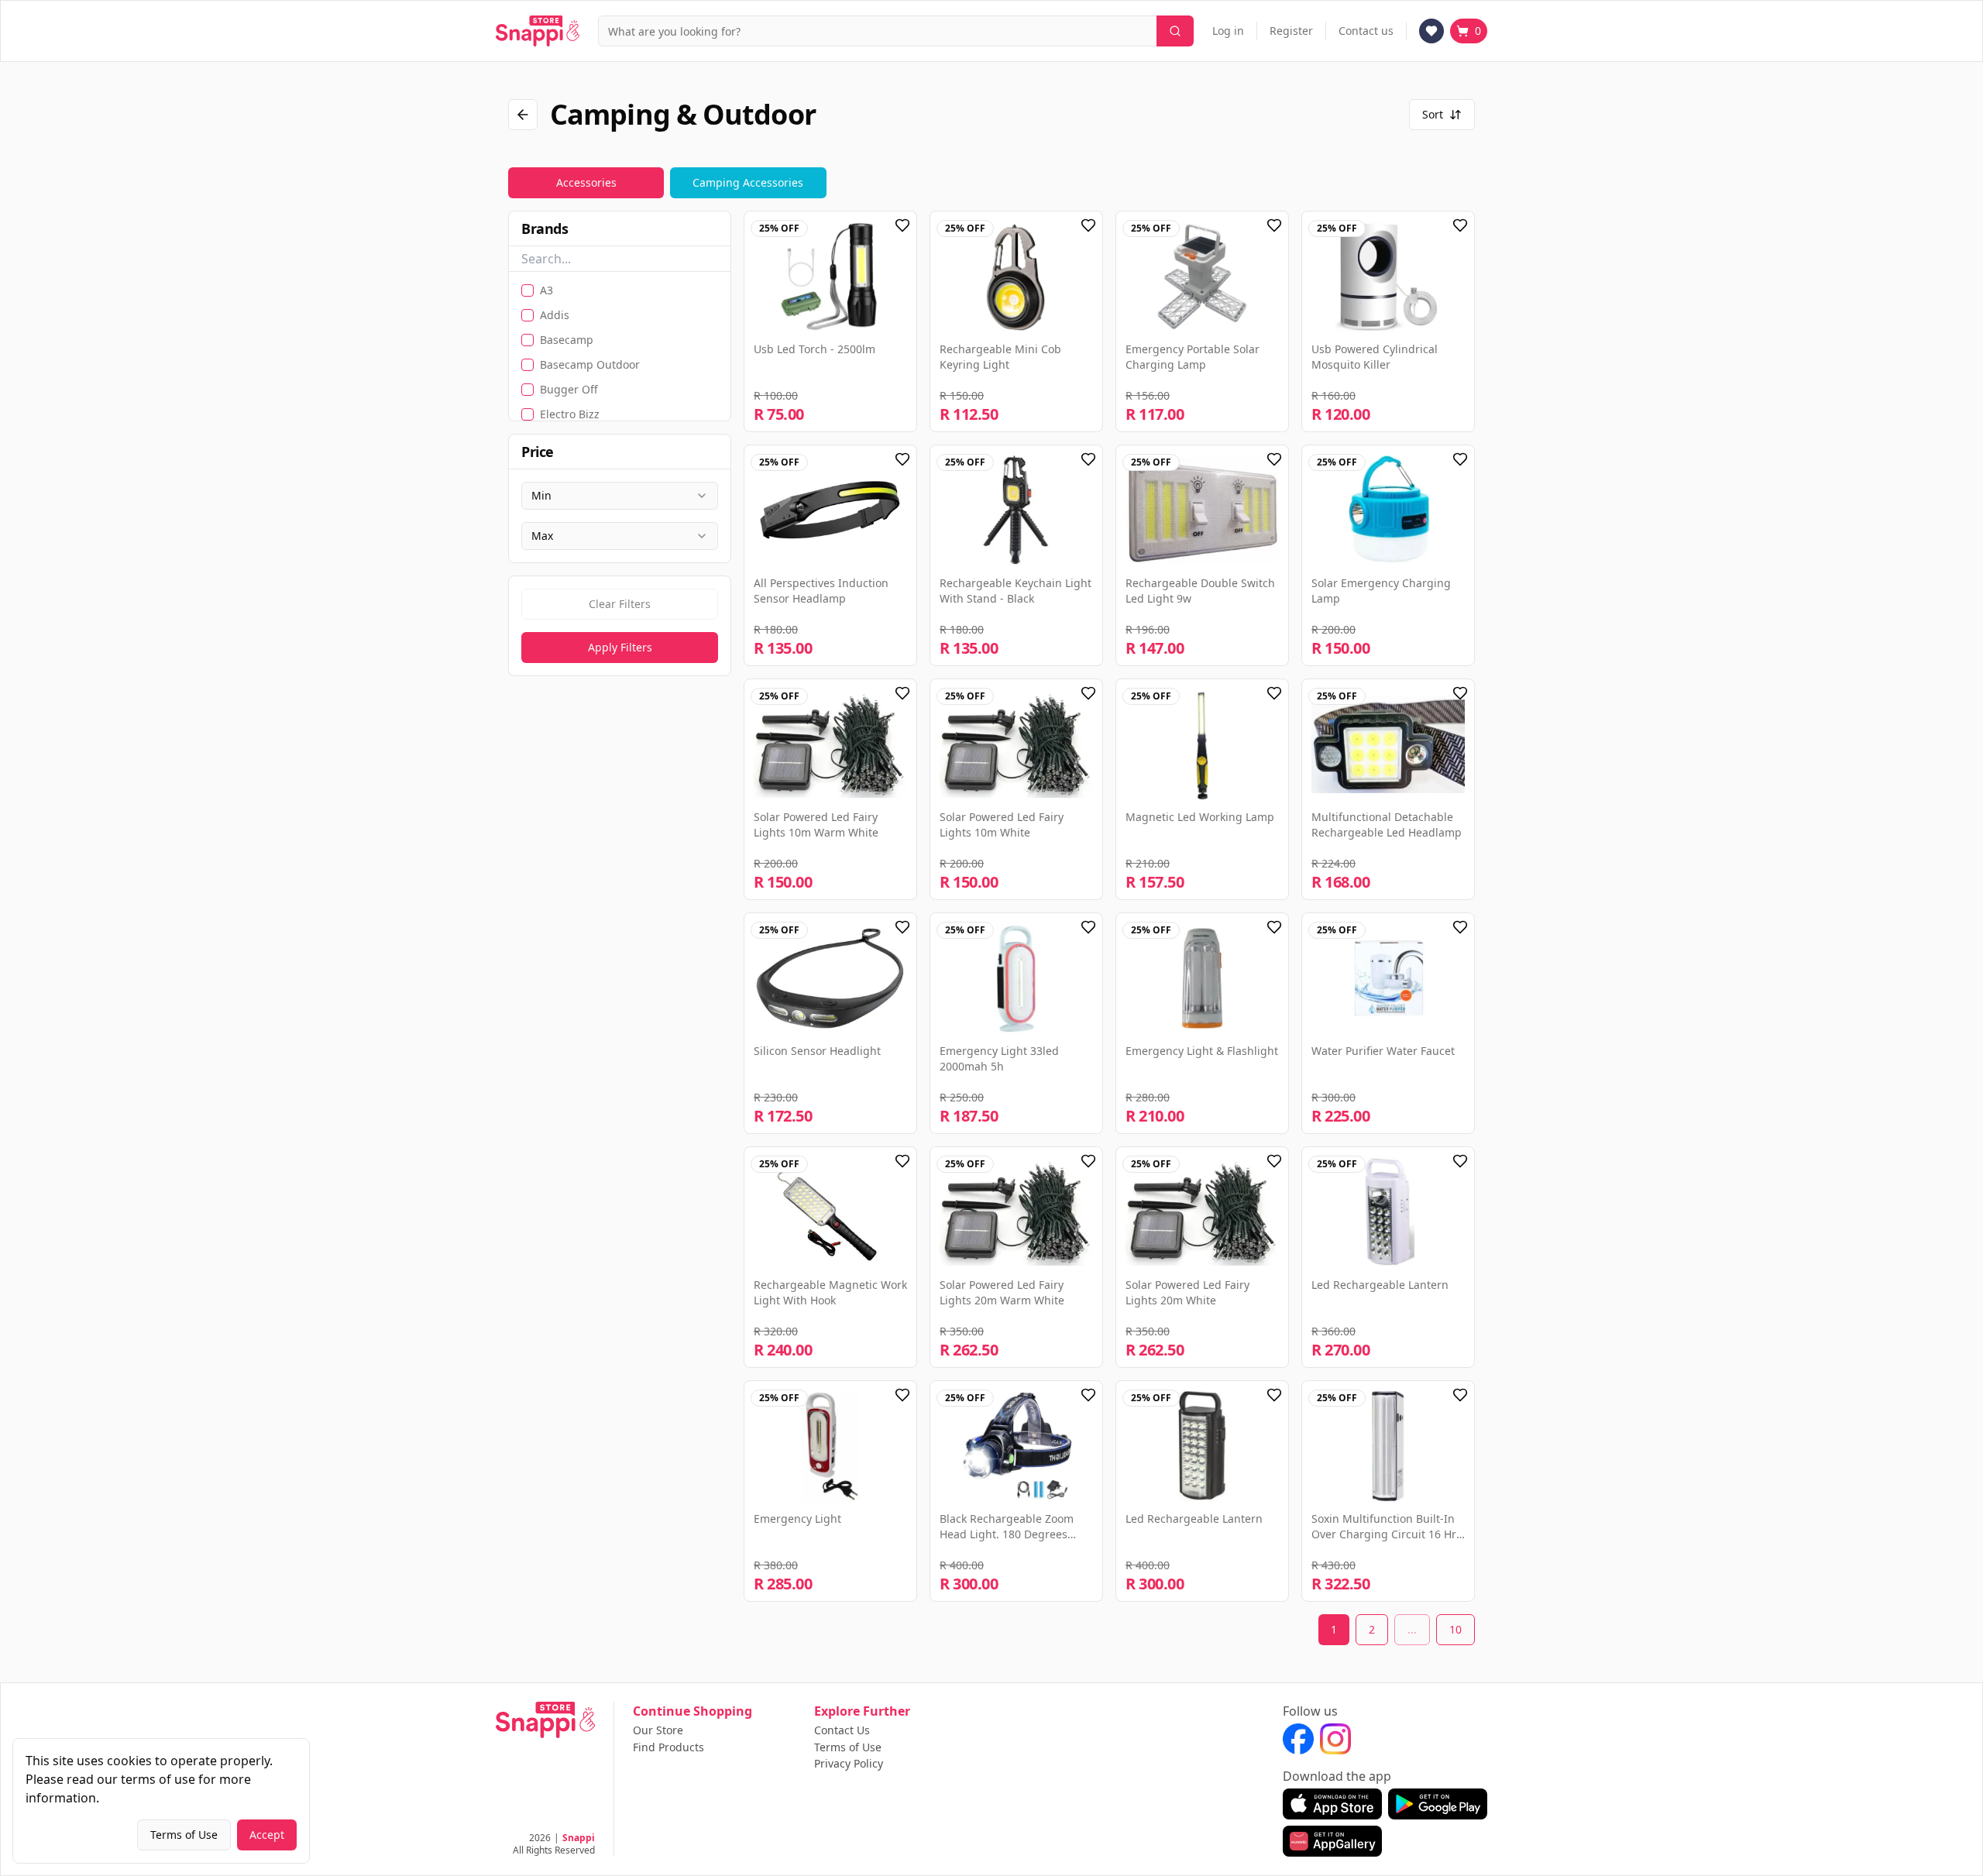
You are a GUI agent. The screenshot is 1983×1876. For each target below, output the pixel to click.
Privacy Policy (849, 1764)
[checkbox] (528, 290)
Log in (1228, 31)
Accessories (586, 182)
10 (1455, 1629)
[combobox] (620, 496)
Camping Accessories (748, 182)
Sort (1433, 114)
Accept (267, 1835)
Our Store (658, 1730)
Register (1291, 31)
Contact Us (842, 1730)
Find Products (668, 1747)
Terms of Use (848, 1747)
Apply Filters (620, 647)
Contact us (1366, 31)
